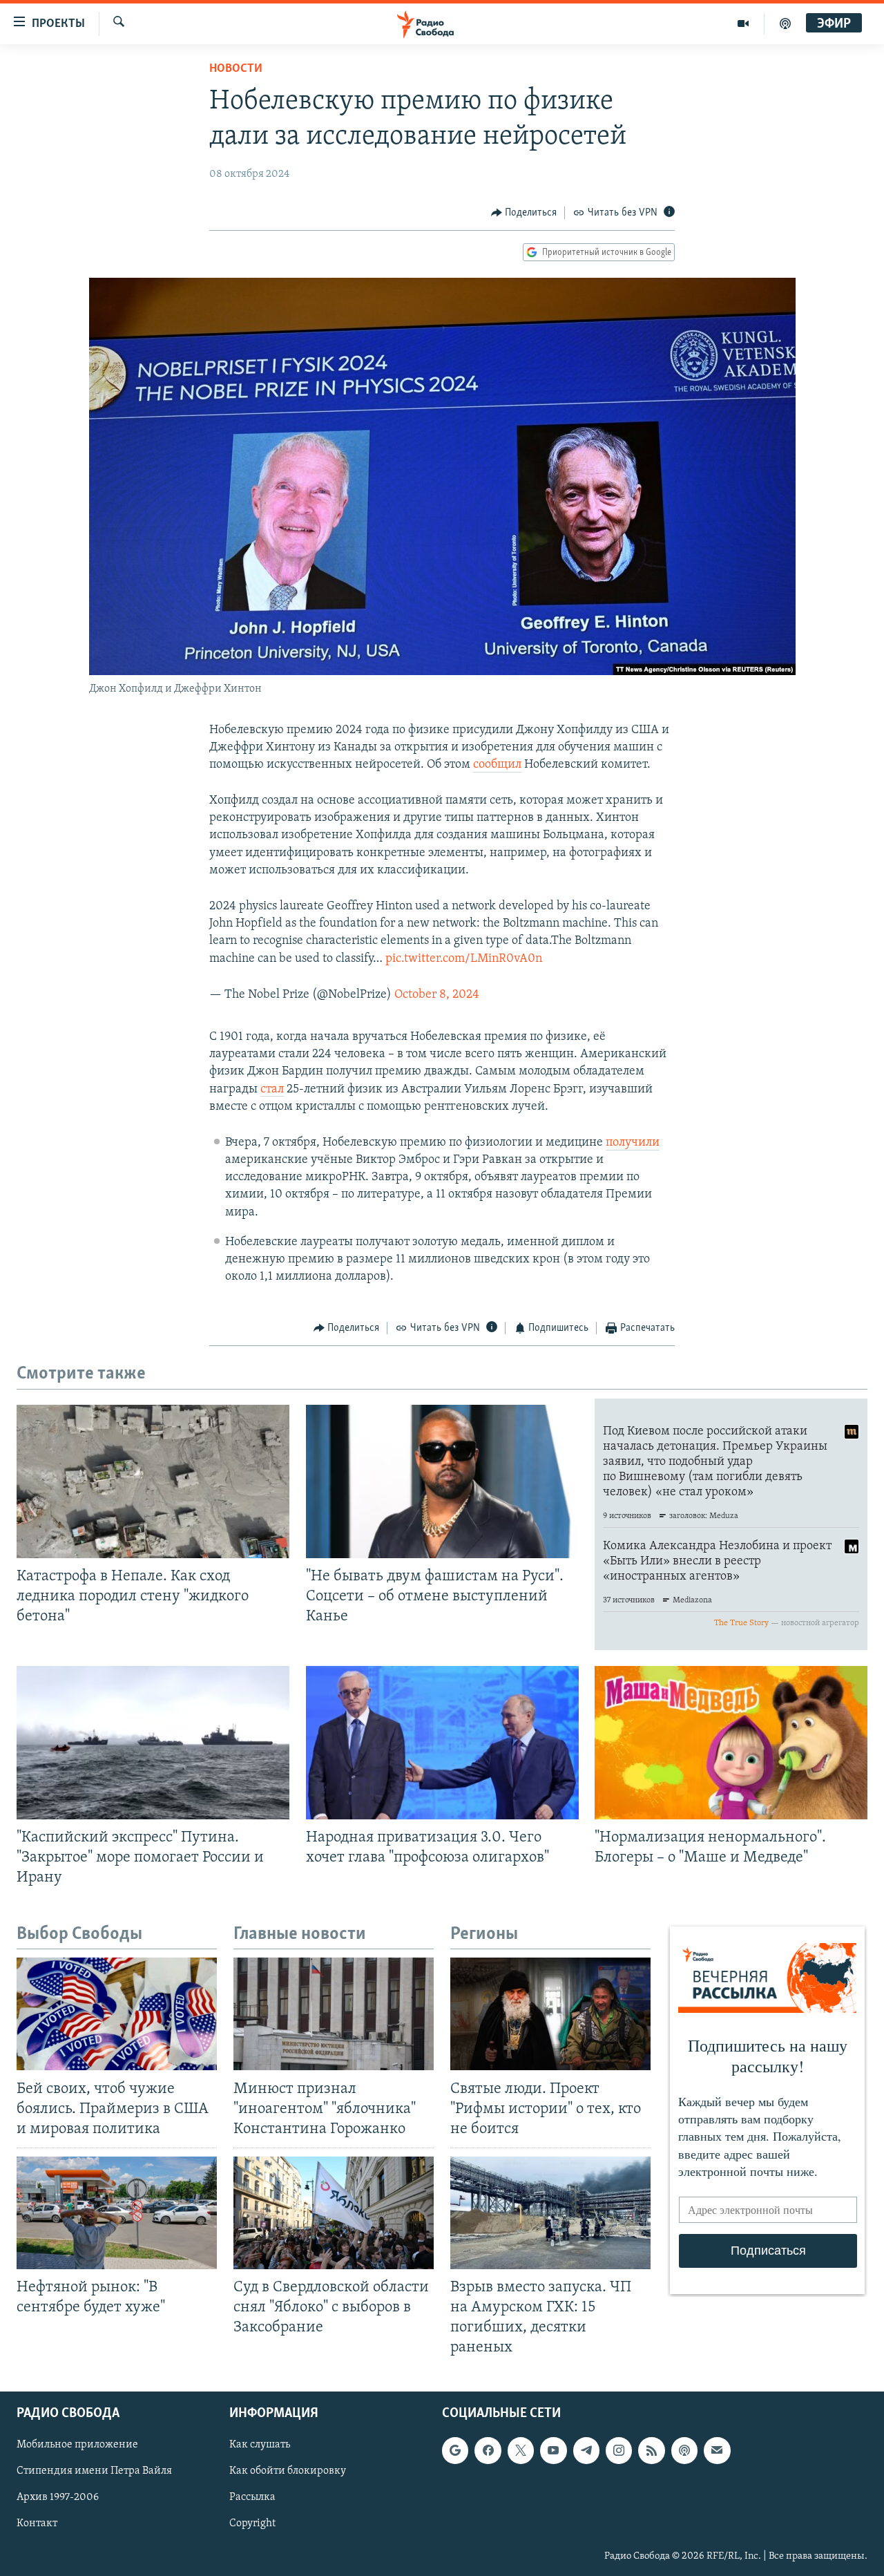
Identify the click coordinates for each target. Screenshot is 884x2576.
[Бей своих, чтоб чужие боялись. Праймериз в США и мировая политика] (117, 2014)
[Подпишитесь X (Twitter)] (521, 2450)
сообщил (497, 765)
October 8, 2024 (437, 995)
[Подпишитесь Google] (455, 2450)
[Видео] (743, 23)
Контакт (37, 2523)
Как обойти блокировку (288, 2471)
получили (633, 1143)
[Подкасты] (684, 2450)
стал (272, 1090)
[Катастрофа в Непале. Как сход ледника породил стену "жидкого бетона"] (153, 1481)
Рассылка (252, 2497)
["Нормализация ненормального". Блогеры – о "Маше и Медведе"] (731, 1743)
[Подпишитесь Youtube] (553, 2450)
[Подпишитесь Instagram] (619, 2450)
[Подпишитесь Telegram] (586, 2450)
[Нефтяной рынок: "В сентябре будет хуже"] (117, 2213)
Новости (236, 69)
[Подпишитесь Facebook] (488, 2450)
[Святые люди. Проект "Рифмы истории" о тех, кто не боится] (550, 2014)
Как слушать (260, 2445)
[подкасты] (785, 23)
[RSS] (651, 2450)
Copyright (252, 2523)
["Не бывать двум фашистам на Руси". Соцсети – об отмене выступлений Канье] (442, 1481)
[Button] (524, 213)
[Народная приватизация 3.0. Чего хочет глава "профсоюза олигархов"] (442, 1743)
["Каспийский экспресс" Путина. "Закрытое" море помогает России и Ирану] (153, 1743)
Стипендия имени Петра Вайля (94, 2471)
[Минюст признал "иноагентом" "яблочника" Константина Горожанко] (334, 2014)
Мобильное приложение (77, 2445)
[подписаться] (717, 2450)
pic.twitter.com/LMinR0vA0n (464, 959)
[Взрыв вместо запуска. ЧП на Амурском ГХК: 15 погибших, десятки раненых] (550, 2213)
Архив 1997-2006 (58, 2497)
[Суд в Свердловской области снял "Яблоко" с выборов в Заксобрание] (334, 2213)
